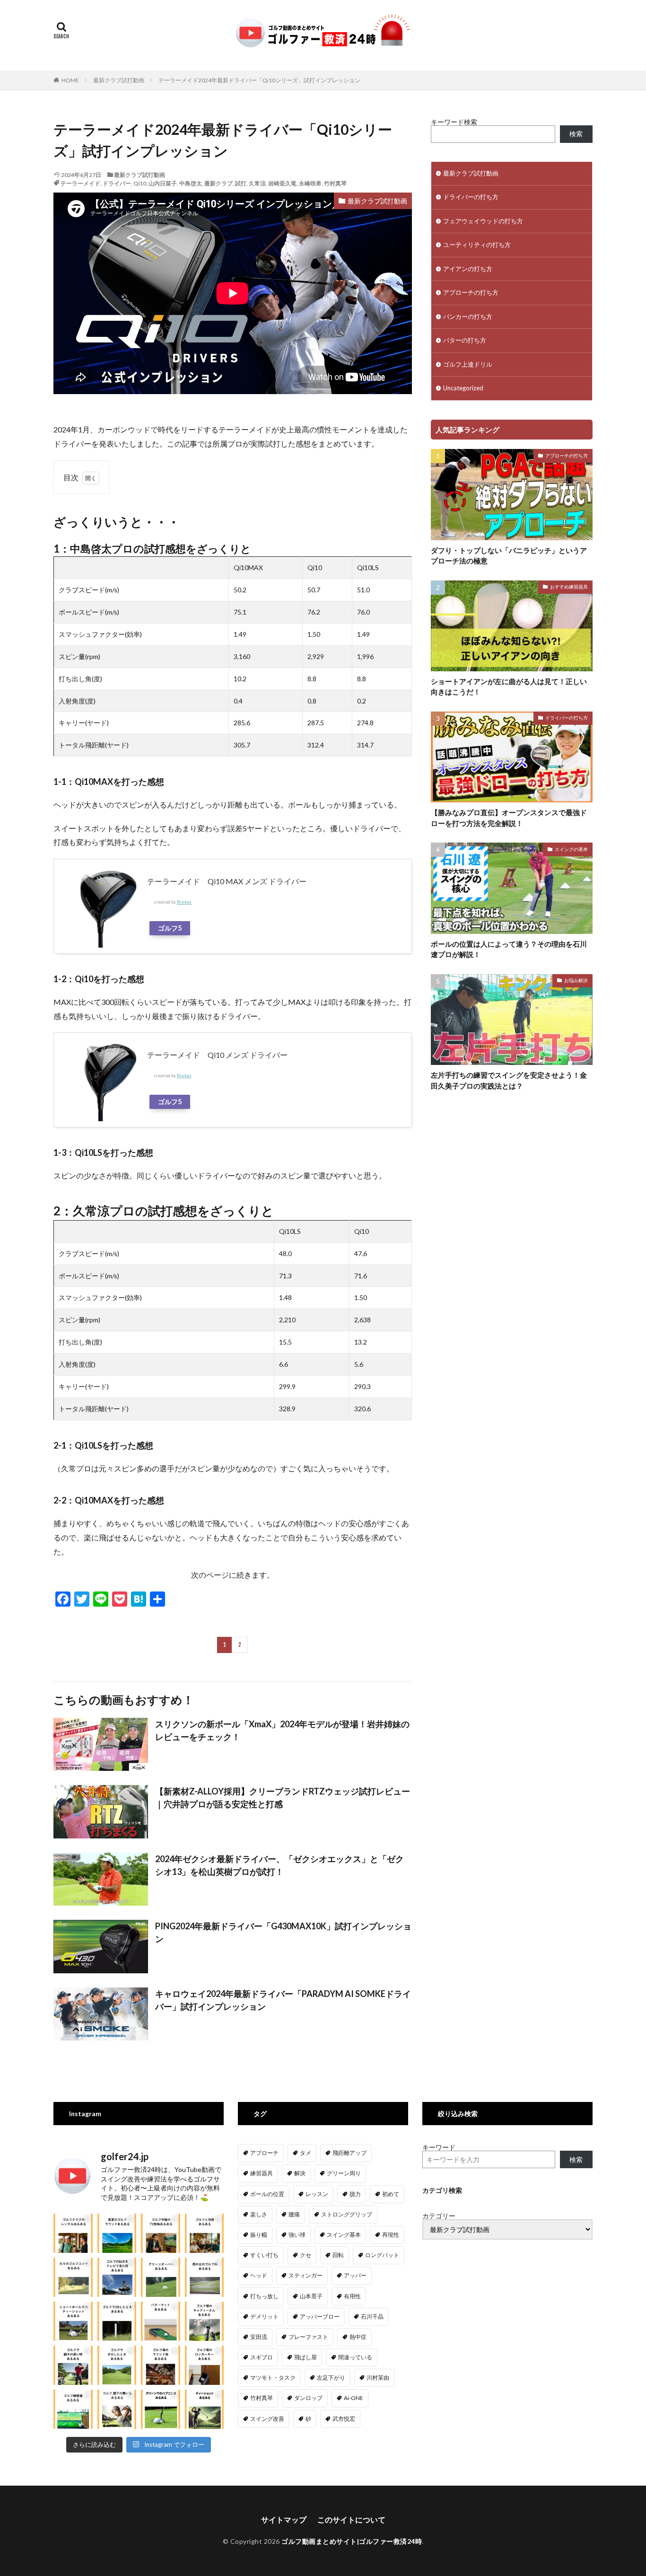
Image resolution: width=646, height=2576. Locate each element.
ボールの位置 (267, 2194)
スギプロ (262, 2357)
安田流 (259, 2337)
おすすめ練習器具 (569, 587)
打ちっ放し (264, 2296)
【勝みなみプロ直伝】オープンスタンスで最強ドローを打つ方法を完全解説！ (509, 818)
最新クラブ (218, 183)
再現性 (391, 2235)
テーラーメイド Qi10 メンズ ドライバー (221, 1055)
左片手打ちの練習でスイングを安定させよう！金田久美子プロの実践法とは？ (509, 1080)
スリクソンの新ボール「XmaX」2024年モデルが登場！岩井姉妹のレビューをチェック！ (282, 1730)
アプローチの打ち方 (471, 292)
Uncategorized (463, 388)
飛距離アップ (349, 2153)
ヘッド (259, 2275)
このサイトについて (351, 2519)
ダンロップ (308, 2398)
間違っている (355, 2357)
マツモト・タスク (273, 2378)
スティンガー (306, 2275)
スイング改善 (267, 2419)
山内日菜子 (163, 183)
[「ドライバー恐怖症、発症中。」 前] (117, 2321)
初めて (391, 2194)
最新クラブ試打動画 (119, 80)
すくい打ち (264, 2255)
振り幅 (259, 2235)
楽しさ (259, 2214)
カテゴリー (439, 2216)
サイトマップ (284, 2519)
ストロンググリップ (347, 2214)
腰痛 (294, 2214)
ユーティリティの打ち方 (477, 245)
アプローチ (264, 2153)
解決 (300, 2173)
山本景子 (311, 2296)
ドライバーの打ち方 (471, 197)
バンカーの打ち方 (468, 317)
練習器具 (262, 2173)
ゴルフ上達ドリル (468, 364)
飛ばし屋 (306, 2357)
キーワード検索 (454, 122)
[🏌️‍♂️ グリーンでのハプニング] (161, 2409)
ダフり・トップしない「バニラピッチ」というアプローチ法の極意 (509, 556)
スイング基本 (344, 2235)
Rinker (184, 902)
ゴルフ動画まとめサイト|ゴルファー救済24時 (352, 2541)
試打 (241, 183)
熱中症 (358, 2337)
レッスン (317, 2194)
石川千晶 (372, 2317)
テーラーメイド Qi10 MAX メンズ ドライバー (231, 881)
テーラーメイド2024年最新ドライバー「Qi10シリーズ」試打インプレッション (259, 80)
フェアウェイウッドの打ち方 (483, 221)
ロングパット (382, 2255)
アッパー (355, 2275)
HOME (70, 80)
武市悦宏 (344, 2419)
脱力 (355, 2194)
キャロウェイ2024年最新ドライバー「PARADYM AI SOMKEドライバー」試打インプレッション (283, 2000)
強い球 (297, 2235)
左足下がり (331, 2378)
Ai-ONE (354, 2398)
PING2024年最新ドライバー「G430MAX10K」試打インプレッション (283, 1932)
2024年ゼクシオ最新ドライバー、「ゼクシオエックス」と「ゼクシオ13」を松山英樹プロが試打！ (279, 1865)
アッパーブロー (320, 2317)
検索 (576, 134)
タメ (306, 2153)
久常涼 (257, 183)
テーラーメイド (80, 183)
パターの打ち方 (465, 340)
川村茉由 (378, 2378)
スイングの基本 (571, 849)
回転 (338, 2255)
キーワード (439, 2147)
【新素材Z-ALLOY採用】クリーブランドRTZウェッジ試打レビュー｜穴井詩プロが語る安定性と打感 (283, 1798)
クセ (306, 2255)
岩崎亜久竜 (282, 183)
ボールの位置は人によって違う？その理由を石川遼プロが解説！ (509, 949)
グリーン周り (344, 2173)
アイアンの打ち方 (468, 269)
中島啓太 (191, 183)
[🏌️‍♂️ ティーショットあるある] (205, 2409)
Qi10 (140, 183)
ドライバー (117, 183)
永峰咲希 (310, 183)
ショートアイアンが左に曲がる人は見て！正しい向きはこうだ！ (509, 687)
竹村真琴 (335, 183)
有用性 (352, 2296)
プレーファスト (308, 2337)
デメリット (264, 2317)
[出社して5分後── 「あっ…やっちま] (161, 2233)
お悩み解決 (576, 980)
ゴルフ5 (170, 928)
